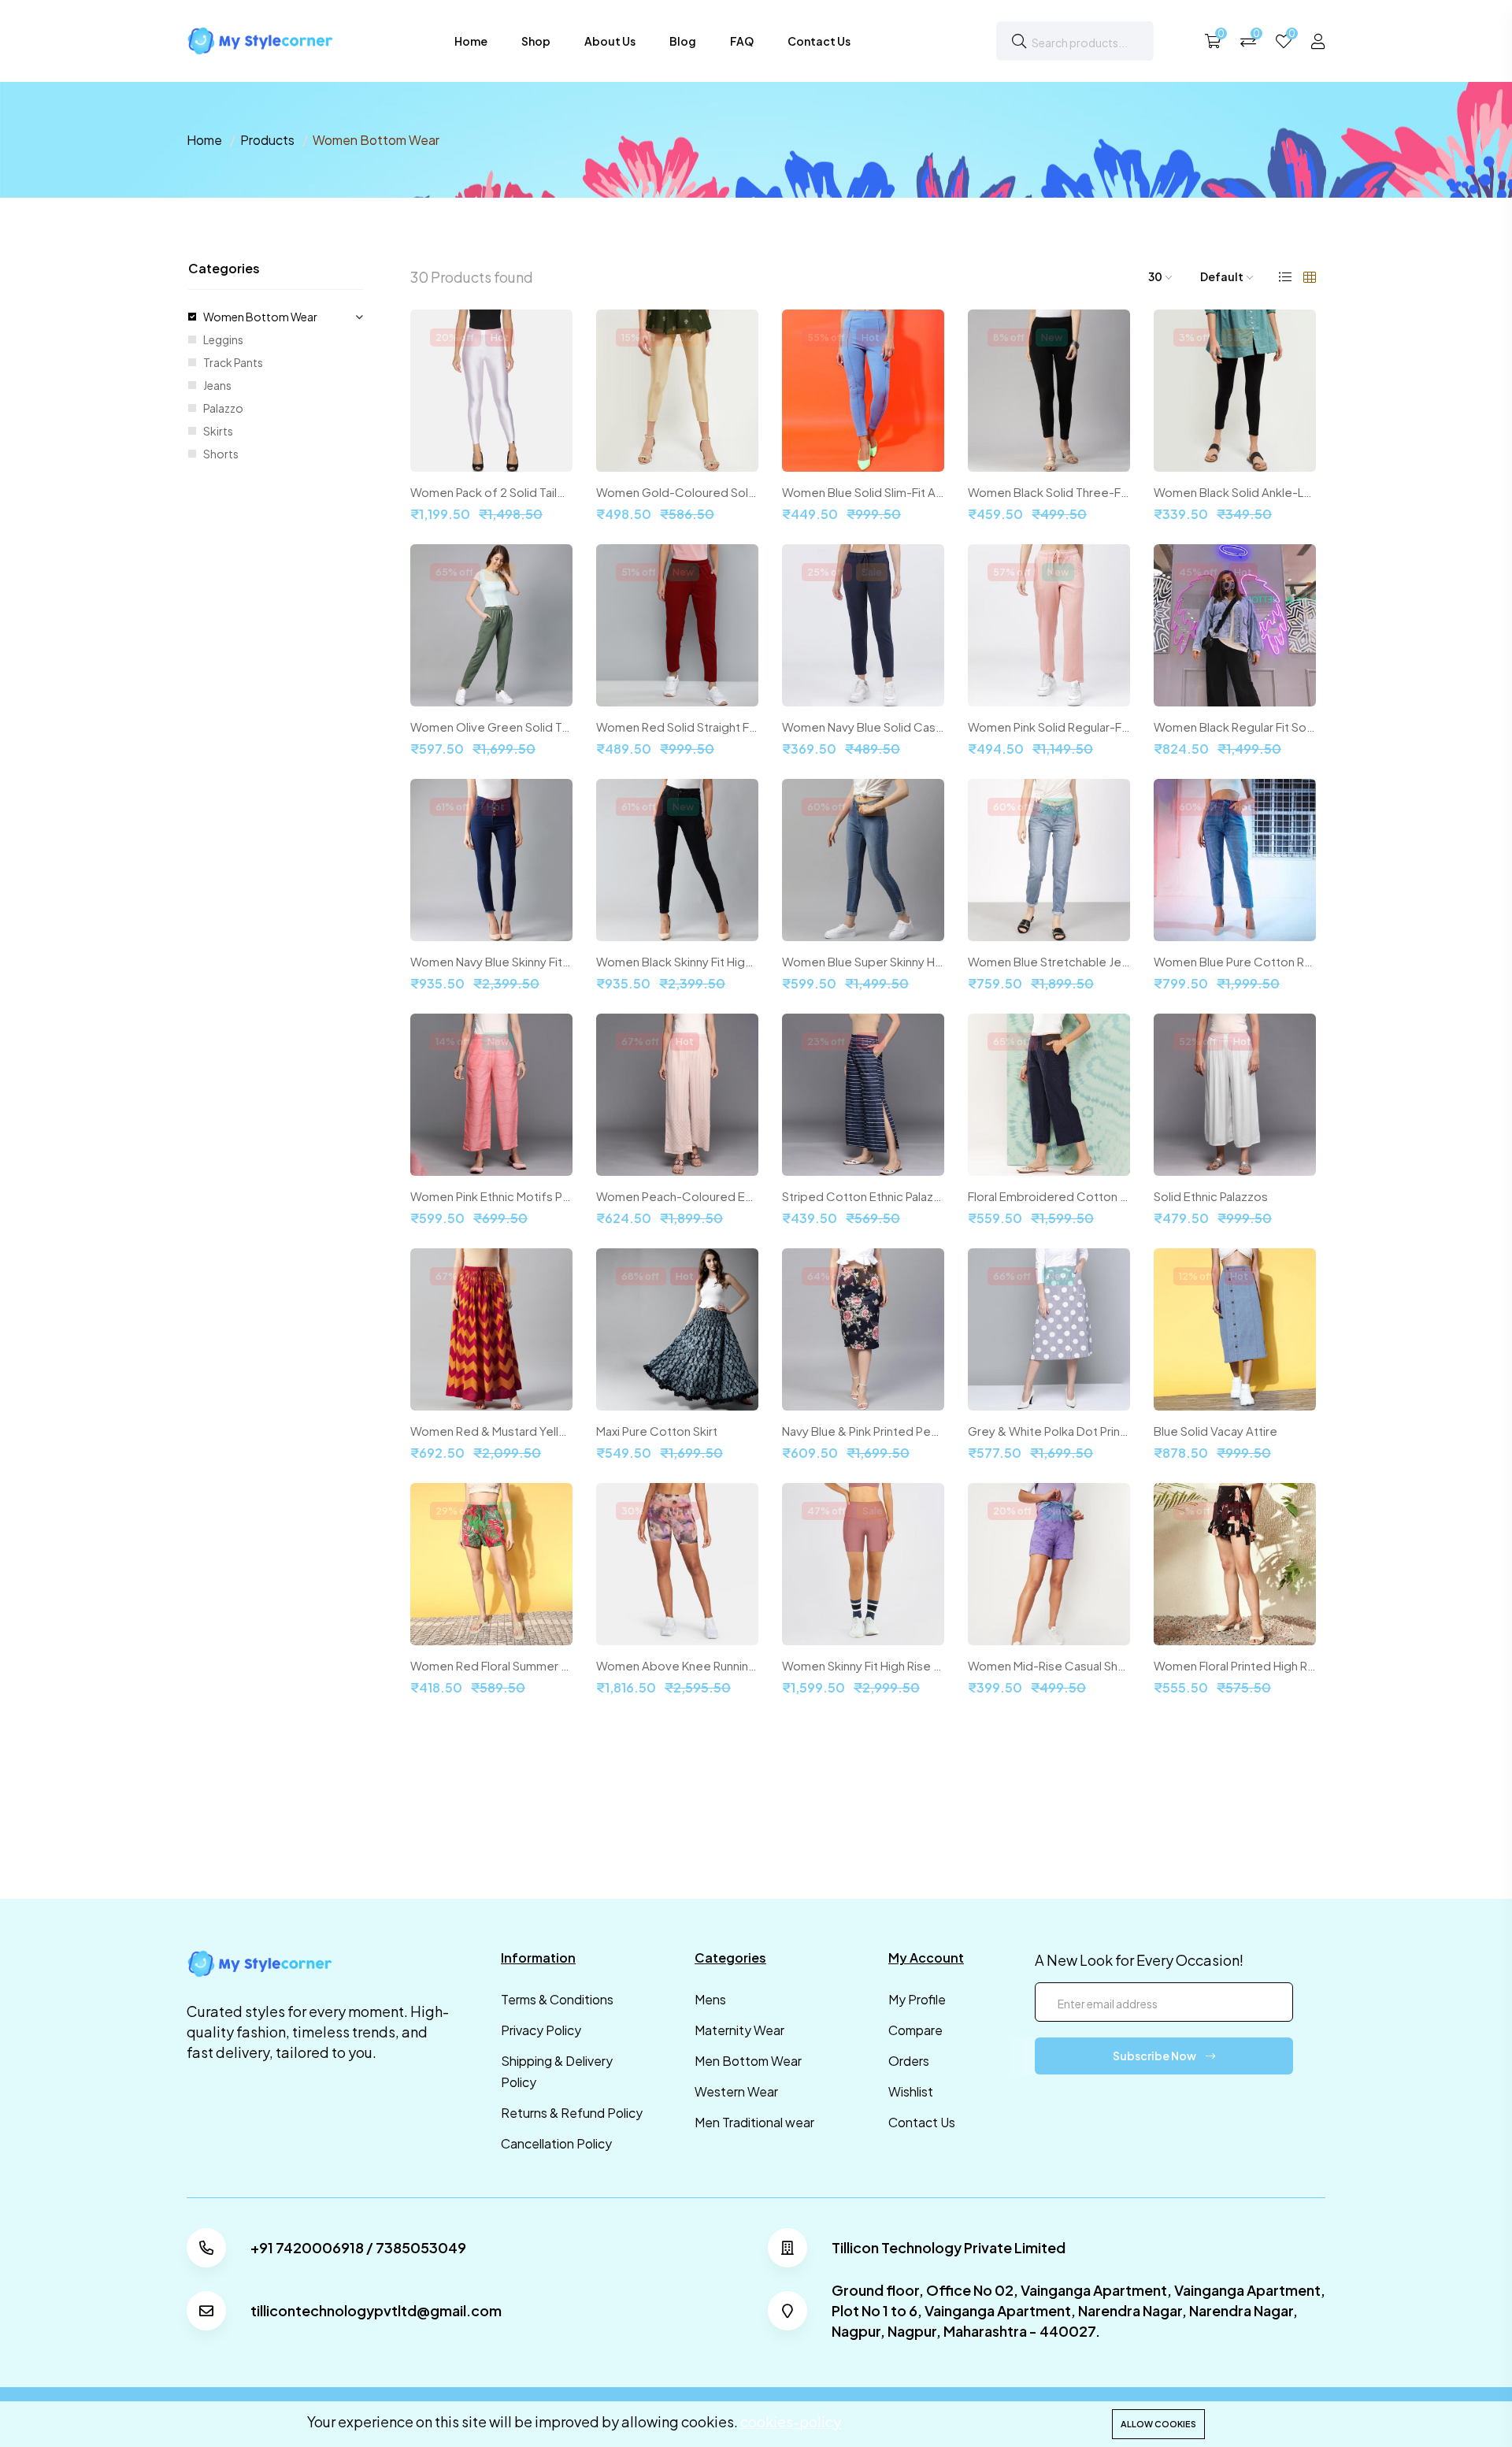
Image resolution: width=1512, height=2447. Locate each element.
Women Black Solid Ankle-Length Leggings (1235, 492)
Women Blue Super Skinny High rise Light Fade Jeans (863, 962)
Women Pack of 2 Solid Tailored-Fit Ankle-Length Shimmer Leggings (491, 492)
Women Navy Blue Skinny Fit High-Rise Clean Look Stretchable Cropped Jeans (491, 962)
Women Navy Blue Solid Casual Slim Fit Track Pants (863, 727)
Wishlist (911, 2091)
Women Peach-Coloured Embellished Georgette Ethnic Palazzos (677, 1196)
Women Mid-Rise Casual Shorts (1049, 1666)
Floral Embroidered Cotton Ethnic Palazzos (1049, 1196)
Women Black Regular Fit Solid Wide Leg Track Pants (1235, 727)
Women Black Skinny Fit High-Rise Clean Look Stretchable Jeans (677, 962)
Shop (536, 41)
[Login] (1318, 41)
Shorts (221, 454)
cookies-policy (791, 2421)
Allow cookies (1158, 2424)
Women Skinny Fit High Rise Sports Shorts (863, 1666)
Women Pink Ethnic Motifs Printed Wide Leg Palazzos (491, 1196)
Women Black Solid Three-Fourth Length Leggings (1049, 492)
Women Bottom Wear (260, 317)
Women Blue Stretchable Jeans (1049, 962)
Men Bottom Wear (748, 2061)
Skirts (218, 431)
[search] (1019, 41)
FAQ (742, 41)
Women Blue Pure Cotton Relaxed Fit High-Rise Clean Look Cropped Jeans (1235, 962)
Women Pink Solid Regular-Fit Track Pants (1049, 727)
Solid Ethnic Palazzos (1211, 1196)
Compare (915, 2030)
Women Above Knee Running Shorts (677, 1666)
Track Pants (233, 362)
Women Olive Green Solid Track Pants (491, 727)
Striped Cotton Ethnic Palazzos (863, 1196)
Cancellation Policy (556, 2143)
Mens (710, 1999)
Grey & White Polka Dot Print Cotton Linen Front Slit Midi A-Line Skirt (1049, 1431)
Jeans (217, 385)
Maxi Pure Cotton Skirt (657, 1431)
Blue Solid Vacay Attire (1216, 1431)
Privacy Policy (541, 2030)
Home (471, 41)
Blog (683, 41)
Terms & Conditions (557, 1999)
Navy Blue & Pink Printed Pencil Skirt (863, 1431)
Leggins (223, 339)
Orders (909, 2061)
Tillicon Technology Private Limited (949, 2248)
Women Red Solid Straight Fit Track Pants (677, 727)
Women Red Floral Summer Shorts (491, 1666)
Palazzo (223, 408)
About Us (610, 41)
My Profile (917, 1999)
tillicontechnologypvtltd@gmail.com (376, 2311)
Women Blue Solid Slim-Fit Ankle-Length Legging (863, 492)
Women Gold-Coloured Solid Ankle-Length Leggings (677, 492)
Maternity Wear (739, 2030)
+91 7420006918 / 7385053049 (358, 2248)
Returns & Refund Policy (572, 2113)
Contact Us (819, 41)
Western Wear (736, 2091)
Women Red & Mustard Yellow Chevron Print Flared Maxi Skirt (491, 1431)
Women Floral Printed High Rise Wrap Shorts (1235, 1666)
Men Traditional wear (754, 2122)
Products (267, 140)
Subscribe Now (1155, 2056)
